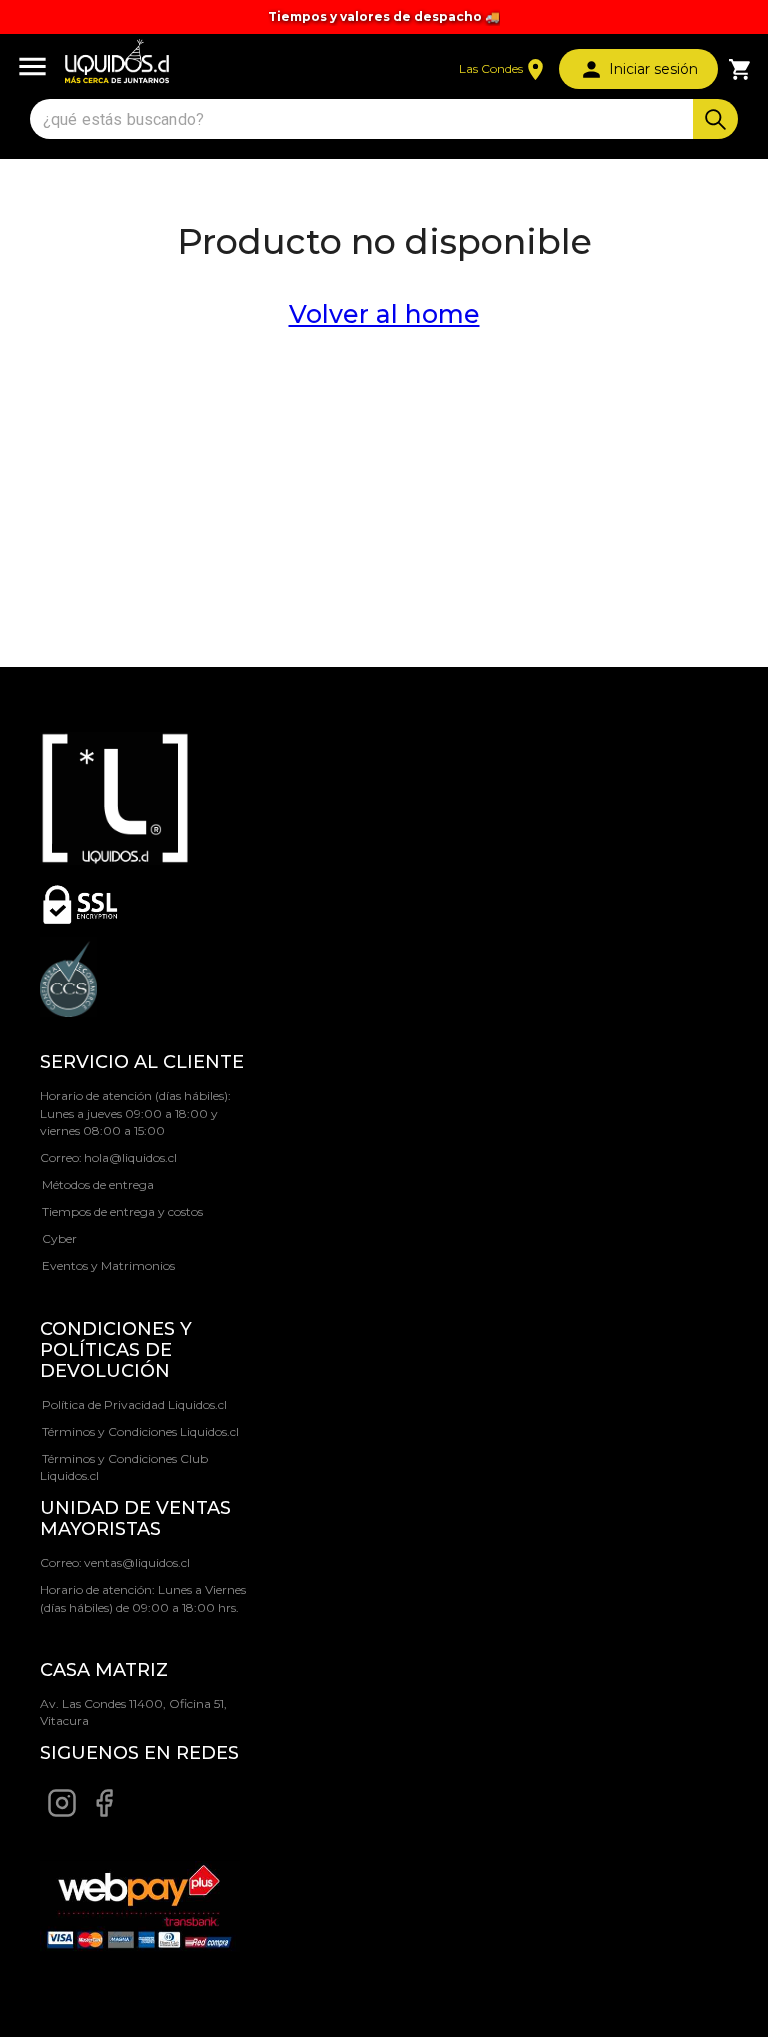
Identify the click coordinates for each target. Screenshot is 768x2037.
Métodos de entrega (98, 1184)
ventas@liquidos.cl (137, 1562)
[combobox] (364, 119)
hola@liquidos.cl (130, 1157)
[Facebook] (104, 1813)
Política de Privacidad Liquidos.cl (134, 1404)
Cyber (59, 1238)
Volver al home (384, 314)
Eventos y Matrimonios (108, 1265)
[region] (384, 17)
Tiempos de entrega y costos (122, 1211)
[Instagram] (62, 1813)
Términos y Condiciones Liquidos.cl (140, 1431)
